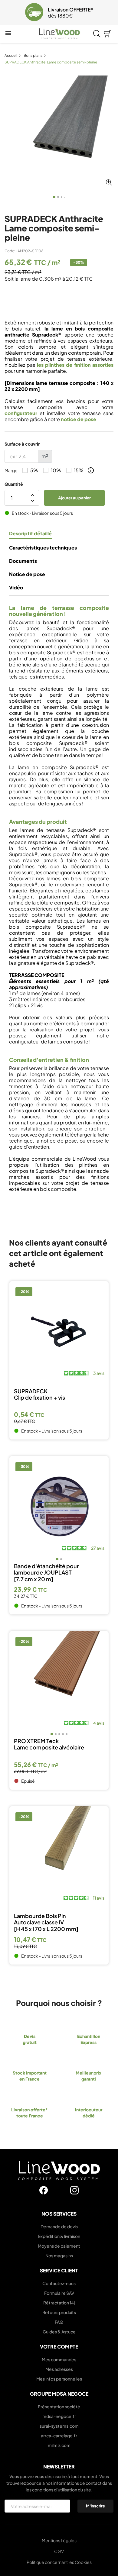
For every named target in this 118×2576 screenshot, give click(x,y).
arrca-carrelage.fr (59, 2436)
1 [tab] (54, 197)
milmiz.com (59, 2445)
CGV (59, 2551)
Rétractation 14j (59, 2303)
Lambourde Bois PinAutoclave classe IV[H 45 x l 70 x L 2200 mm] (46, 1922)
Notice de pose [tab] (27, 574)
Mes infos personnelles (59, 2379)
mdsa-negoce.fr (59, 2416)
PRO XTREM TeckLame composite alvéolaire (49, 1744)
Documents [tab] (23, 561)
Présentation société (59, 2407)
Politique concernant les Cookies (59, 2562)
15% (79, 470)
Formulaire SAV (59, 2293)
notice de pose (79, 419)
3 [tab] (62, 197)
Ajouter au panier (74, 498)
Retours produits (59, 2312)
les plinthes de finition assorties (75, 365)
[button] (8, 12)
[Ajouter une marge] (91, 470)
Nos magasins (59, 2255)
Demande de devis (59, 2226)
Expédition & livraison (59, 2236)
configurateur (21, 413)
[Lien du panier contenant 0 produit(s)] (107, 34)
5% (34, 470)
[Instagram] (74, 2190)
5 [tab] (67, 1734)
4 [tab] (65, 197)
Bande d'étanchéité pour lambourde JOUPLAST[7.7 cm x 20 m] (46, 1573)
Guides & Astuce (59, 2332)
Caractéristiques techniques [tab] (43, 548)
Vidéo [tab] (16, 588)
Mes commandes (59, 2359)
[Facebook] (44, 2190)
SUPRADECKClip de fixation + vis (39, 1394)
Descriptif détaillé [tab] (30, 534)
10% (56, 470)
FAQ (59, 2322)
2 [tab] (58, 197)
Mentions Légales (59, 2540)
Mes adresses (59, 2369)
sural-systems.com (59, 2426)
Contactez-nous (59, 2283)
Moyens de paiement (59, 2246)
